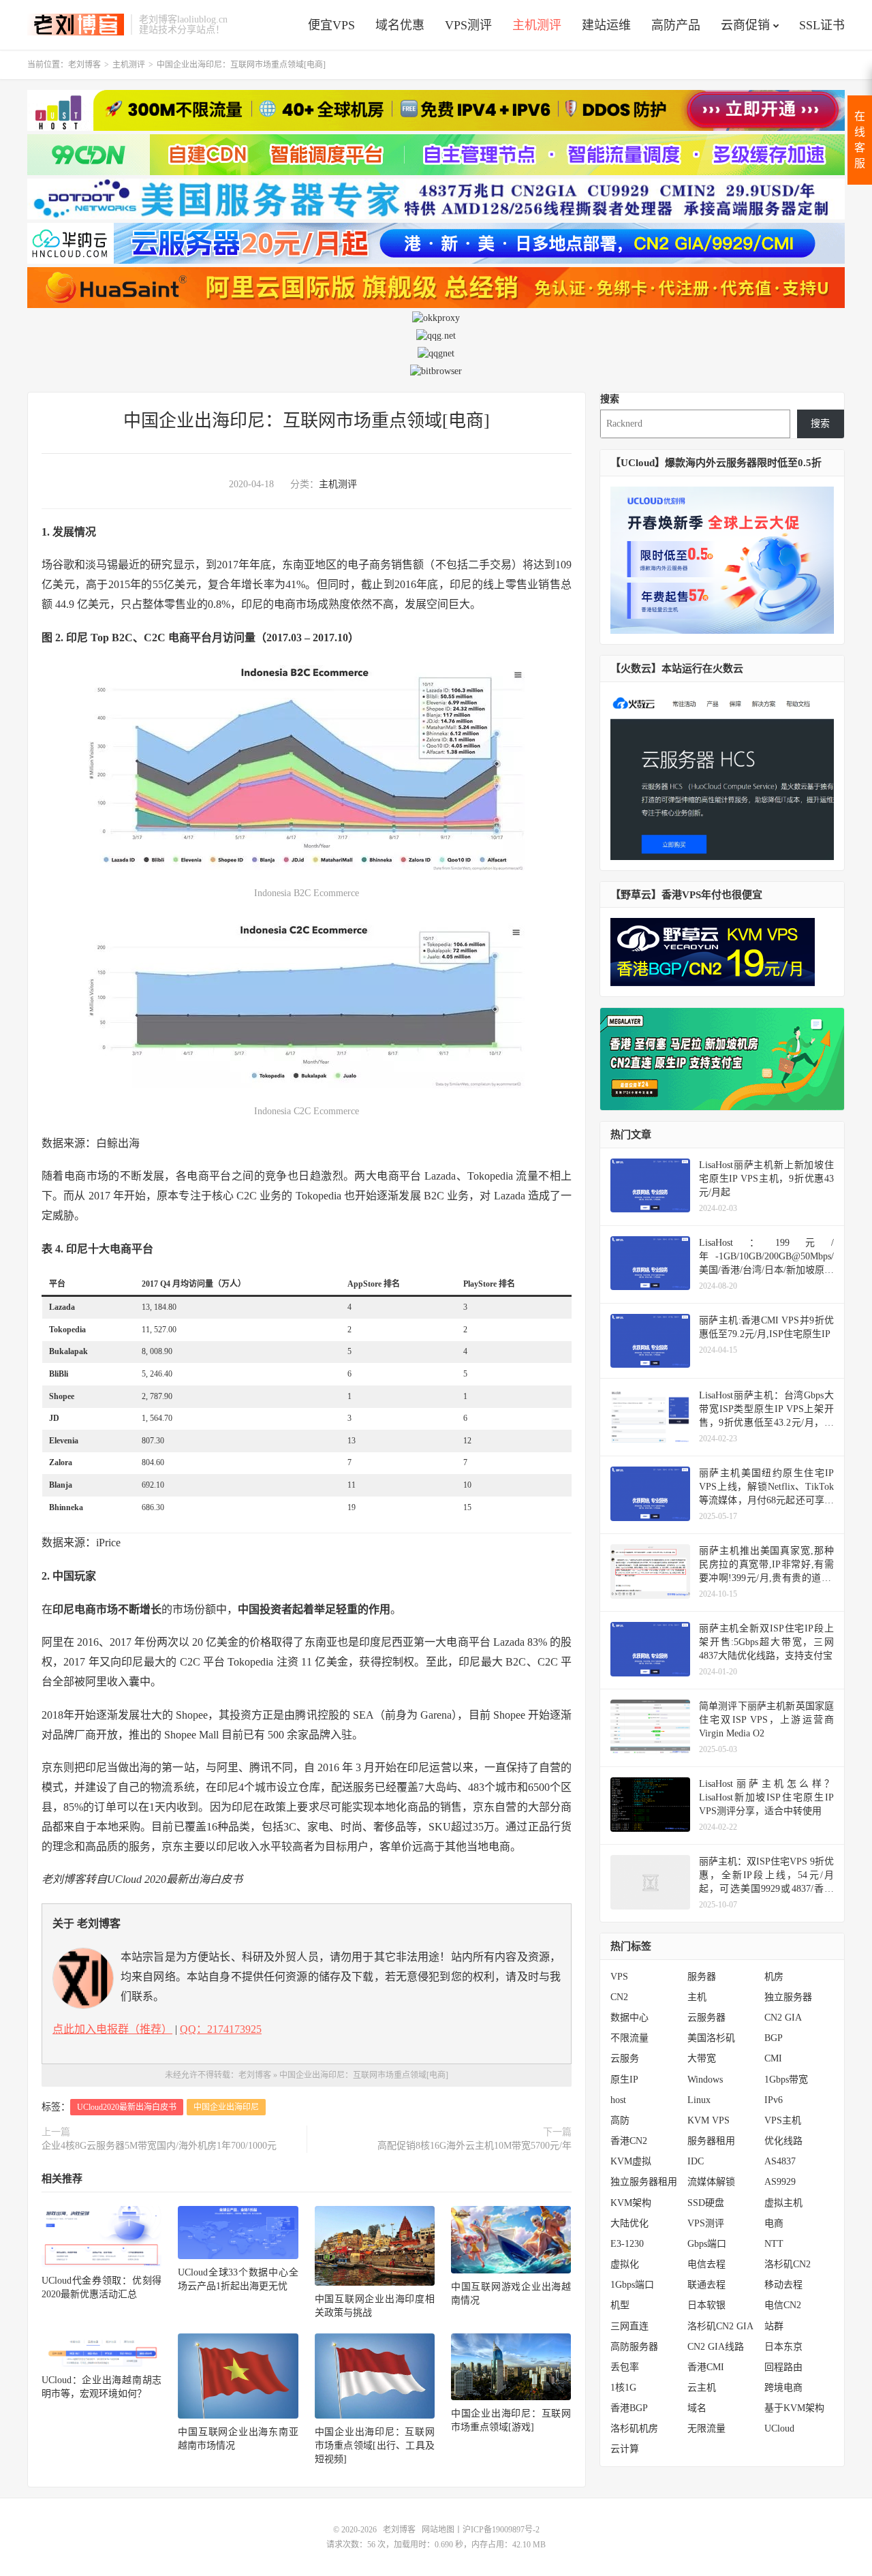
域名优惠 (400, 25)
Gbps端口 (707, 2244)
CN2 (619, 1997)
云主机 (702, 2388)
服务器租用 (711, 2141)
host (618, 2100)
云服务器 (706, 2018)
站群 (774, 2326)
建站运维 (606, 25)
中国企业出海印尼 (226, 2107)
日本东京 (783, 2347)
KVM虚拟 (631, 2161)
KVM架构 (631, 2203)
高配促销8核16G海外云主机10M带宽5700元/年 (474, 2146)
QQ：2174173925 (221, 2029)
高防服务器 (634, 2347)
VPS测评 (468, 25)
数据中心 (629, 2018)
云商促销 (745, 25)
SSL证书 (822, 25)
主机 (697, 1997)
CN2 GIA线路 (716, 2347)
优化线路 (783, 2141)
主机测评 (537, 25)
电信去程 (706, 2264)
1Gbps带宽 (786, 2080)
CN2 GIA (783, 2018)
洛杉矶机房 (634, 2428)
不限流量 (629, 2038)
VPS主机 (783, 2120)
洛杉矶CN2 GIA (720, 2326)
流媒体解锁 (711, 2182)
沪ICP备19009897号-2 (501, 2530)
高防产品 (676, 25)
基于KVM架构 (794, 2408)
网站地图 (438, 2530)
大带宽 (702, 2058)
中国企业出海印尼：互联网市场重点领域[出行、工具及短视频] (375, 2445)
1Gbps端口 (632, 2285)
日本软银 (706, 2305)
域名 (697, 2408)
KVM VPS (708, 2120)
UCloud (779, 2428)
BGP (774, 2038)
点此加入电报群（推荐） (112, 2029)
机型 (620, 2305)
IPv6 (774, 2100)
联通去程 (706, 2285)
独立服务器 (788, 1997)
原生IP (624, 2080)
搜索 (610, 399)
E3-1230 (627, 2244)
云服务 (625, 2058)
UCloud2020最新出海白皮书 (127, 2107)
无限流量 (706, 2428)
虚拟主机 (783, 2203)
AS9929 (780, 2182)
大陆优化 (629, 2223)
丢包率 (625, 2367)
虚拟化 (625, 2264)
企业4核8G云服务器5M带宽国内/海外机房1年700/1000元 (159, 2146)
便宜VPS (331, 25)
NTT (774, 2244)
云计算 (625, 2449)
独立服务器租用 (644, 2182)
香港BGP (629, 2408)
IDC (696, 2161)
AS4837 (780, 2161)
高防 (620, 2120)
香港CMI (706, 2367)
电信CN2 (783, 2305)
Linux (699, 2100)
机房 (774, 1977)
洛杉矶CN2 (788, 2264)
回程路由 (783, 2367)
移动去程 (783, 2285)
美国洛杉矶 (711, 2038)
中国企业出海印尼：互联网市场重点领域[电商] (307, 421)
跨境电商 (783, 2388)
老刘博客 (76, 25)
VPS (619, 1977)
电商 (774, 2223)
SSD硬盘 (706, 2203)
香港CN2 (629, 2141)
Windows (705, 2080)
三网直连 (629, 2326)
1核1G (623, 2388)
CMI (773, 2058)
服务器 (702, 1977)
